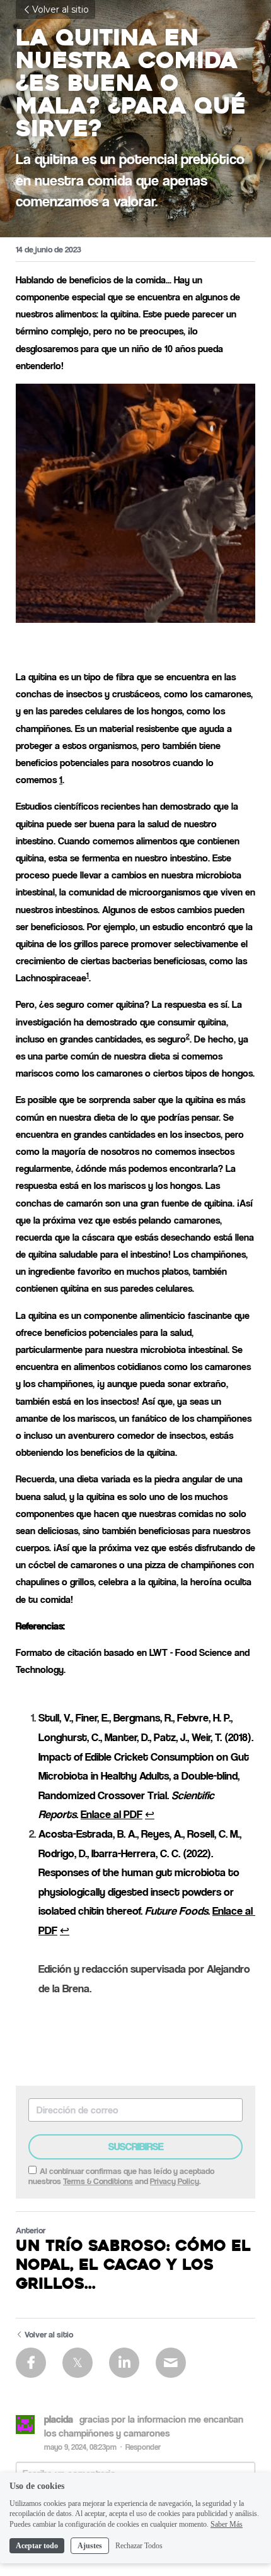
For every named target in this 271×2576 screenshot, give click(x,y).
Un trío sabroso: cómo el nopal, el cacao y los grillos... (133, 2266)
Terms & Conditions (98, 2181)
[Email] (171, 2363)
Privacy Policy (175, 2181)
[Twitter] (78, 2363)
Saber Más (227, 2524)
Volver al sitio (61, 9)
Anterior (31, 2230)
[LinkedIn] (124, 2363)
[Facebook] (31, 2363)
